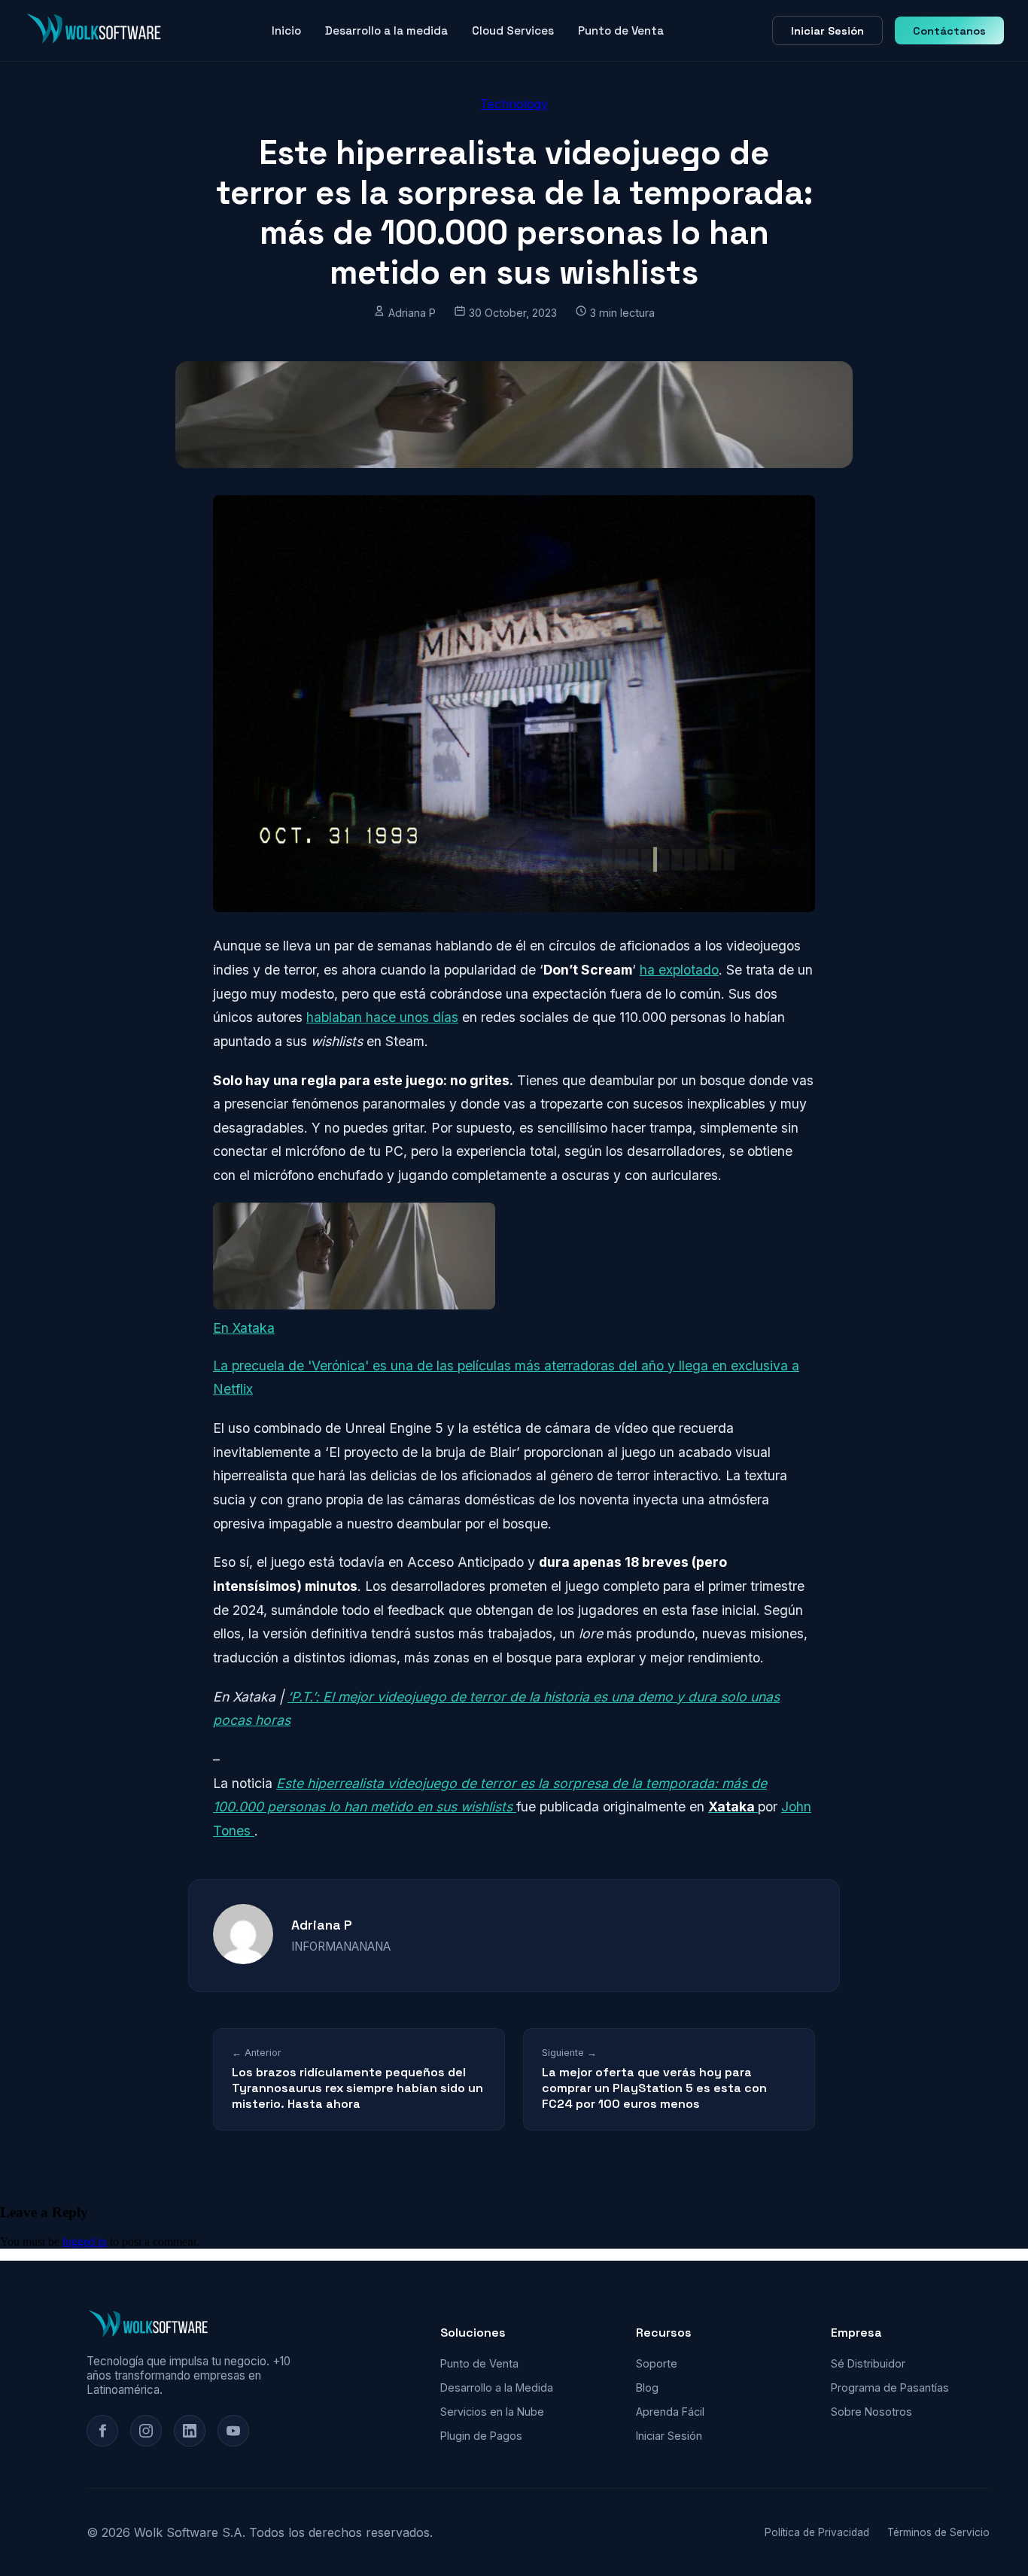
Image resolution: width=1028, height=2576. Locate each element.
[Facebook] (102, 2431)
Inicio (286, 30)
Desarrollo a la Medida (497, 2387)
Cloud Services (513, 30)
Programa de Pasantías (890, 2387)
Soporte (657, 2363)
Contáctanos (949, 31)
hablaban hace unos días (382, 1017)
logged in (85, 2241)
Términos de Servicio (938, 2532)
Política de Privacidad (817, 2532)
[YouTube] (233, 2431)
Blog (647, 2387)
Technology (514, 104)
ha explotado (679, 970)
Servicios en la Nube (492, 2412)
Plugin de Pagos (481, 2436)
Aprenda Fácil (670, 2412)
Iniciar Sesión (827, 31)
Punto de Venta (621, 30)
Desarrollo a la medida (386, 30)
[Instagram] (146, 2431)
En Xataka (244, 1328)
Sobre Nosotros (871, 2412)
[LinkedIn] (190, 2431)
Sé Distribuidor (868, 2363)
